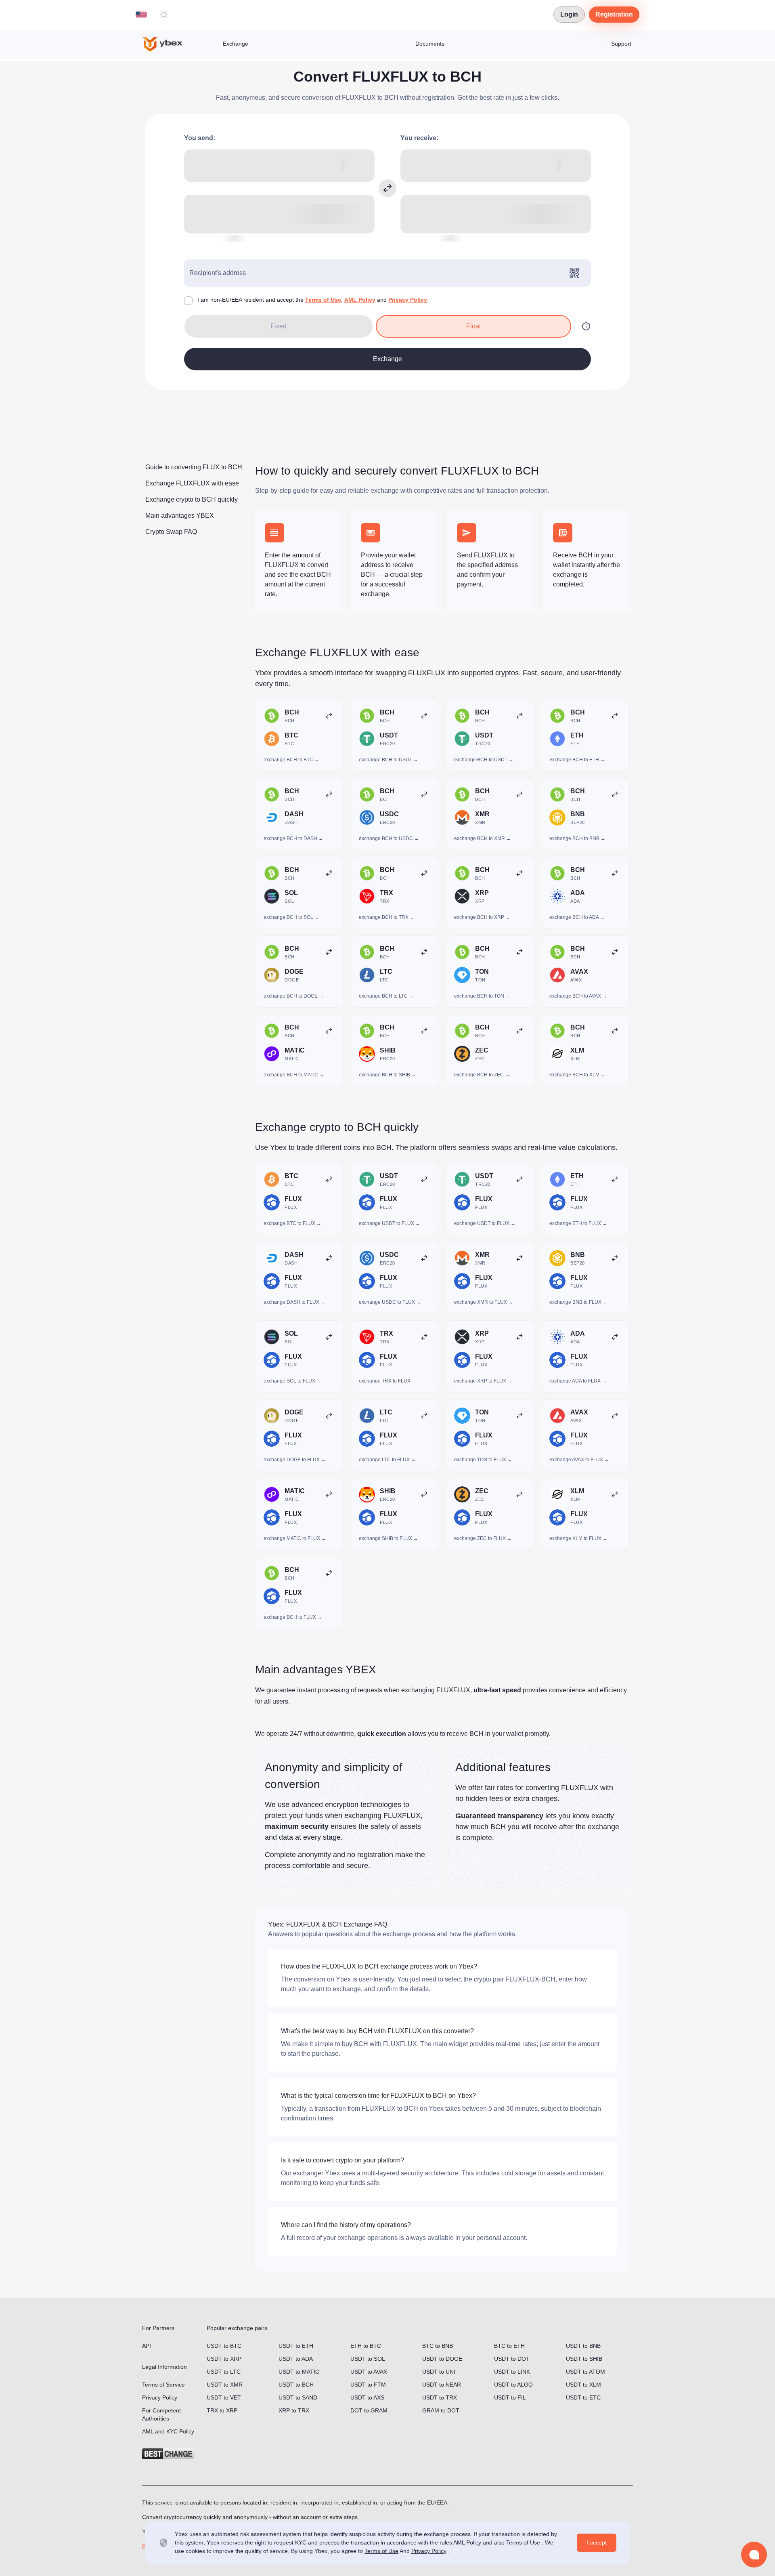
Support (621, 44)
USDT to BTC (224, 2346)
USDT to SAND (298, 2397)
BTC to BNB (438, 2346)
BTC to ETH (509, 2346)
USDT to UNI (439, 2372)
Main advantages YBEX (180, 516)
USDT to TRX (440, 2397)
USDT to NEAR (442, 2385)
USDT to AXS (367, 2397)
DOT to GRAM (369, 2410)
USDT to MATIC (299, 2372)
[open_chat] (754, 2555)
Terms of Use (323, 300)
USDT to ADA (296, 2359)
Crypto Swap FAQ (171, 532)
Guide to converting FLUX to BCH (194, 467)
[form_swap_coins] (387, 188)
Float (473, 326)
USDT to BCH (296, 2385)
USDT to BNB (583, 2346)
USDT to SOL (368, 2359)
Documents (430, 44)
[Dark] (164, 15)
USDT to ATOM (585, 2372)
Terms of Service (163, 2385)
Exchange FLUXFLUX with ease (192, 483)
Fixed (279, 326)
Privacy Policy (408, 300)
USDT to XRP (224, 2359)
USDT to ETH (296, 2346)
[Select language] (141, 15)
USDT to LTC (224, 2372)
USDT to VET (224, 2397)
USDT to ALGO (513, 2385)
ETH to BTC (366, 2346)
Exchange (236, 44)
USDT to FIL (510, 2397)
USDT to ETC (583, 2397)
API (147, 2346)
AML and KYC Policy (168, 2431)
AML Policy (360, 300)
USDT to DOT (512, 2359)
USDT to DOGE (442, 2359)
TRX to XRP (222, 2410)
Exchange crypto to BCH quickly (192, 499)
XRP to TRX (294, 2410)
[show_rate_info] (586, 326)
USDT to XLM (583, 2385)
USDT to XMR (225, 2385)
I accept (597, 2542)
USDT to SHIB (584, 2359)
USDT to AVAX (369, 2372)
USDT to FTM (368, 2385)
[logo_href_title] (169, 44)
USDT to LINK (512, 2372)
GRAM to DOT (441, 2410)
